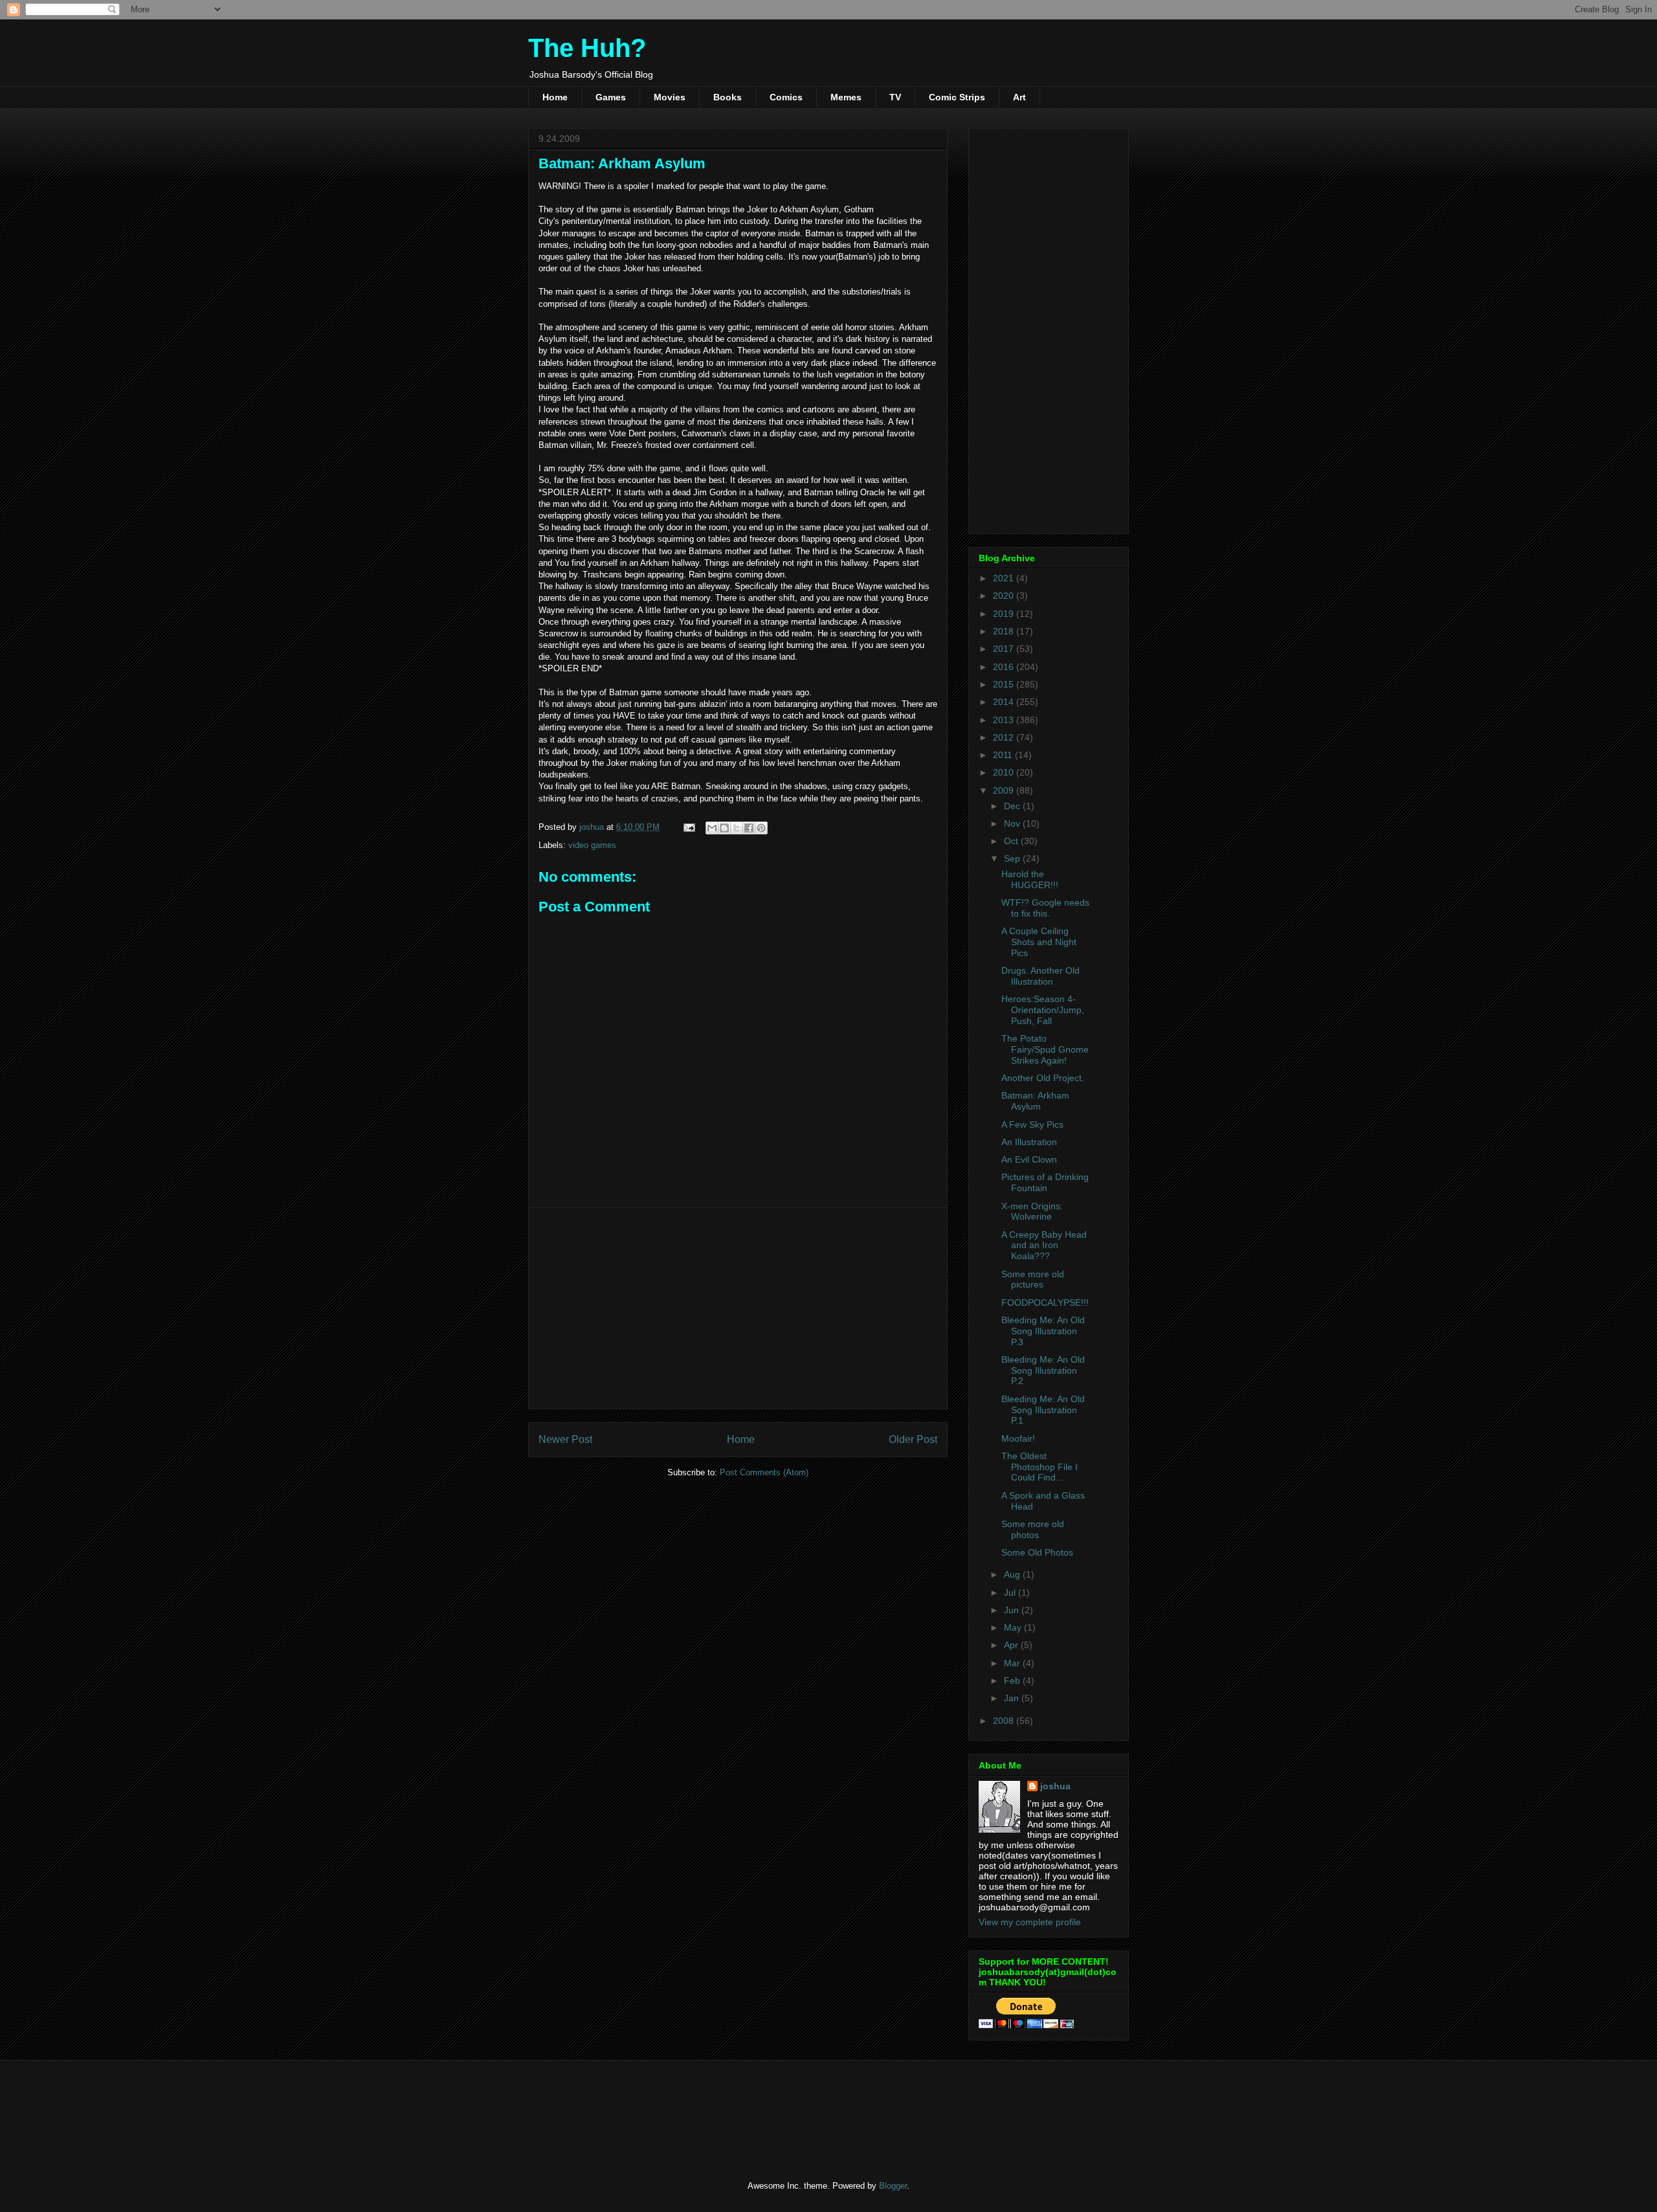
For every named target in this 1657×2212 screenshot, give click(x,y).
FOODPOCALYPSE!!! (1045, 1302)
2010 (1005, 772)
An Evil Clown (1029, 1159)
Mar (1013, 1663)
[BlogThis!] (724, 828)
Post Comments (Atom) (764, 1472)
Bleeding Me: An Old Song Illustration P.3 (1043, 1331)
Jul (1011, 1592)
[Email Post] (688, 827)
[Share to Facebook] (749, 828)
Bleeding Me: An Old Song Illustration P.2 (1043, 1370)
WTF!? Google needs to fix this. (1045, 908)
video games (592, 845)
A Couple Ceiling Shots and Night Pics (1039, 942)
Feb (1013, 1681)
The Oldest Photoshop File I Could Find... (1040, 1467)
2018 (1005, 631)
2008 (1005, 1721)
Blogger (893, 2186)
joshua (1055, 1786)
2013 (1005, 720)
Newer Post (565, 1439)
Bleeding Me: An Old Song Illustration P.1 (1043, 1410)
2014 (1005, 702)
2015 (1005, 684)
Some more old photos (1033, 1529)
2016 (1005, 667)
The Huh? (587, 48)
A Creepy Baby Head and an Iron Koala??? (1044, 1246)
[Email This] (712, 828)
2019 (1005, 614)
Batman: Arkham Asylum (1035, 1101)
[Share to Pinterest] (761, 828)
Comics (786, 97)
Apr (1012, 1645)
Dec (1013, 806)
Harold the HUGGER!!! (1030, 879)
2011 (1004, 755)
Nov (1013, 823)
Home (555, 97)
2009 (1005, 790)
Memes (846, 97)
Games (611, 97)
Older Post (913, 1439)
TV (895, 97)
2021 (1005, 578)
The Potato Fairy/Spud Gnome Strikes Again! (1045, 1049)
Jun (1013, 1610)
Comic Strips (957, 97)
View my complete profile (1030, 1922)
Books (728, 97)
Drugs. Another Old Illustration (1040, 976)
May (1014, 1627)
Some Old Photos (1037, 1552)
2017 (1005, 649)
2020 (1005, 596)
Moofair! (1018, 1438)
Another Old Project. (1043, 1078)
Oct (1012, 841)
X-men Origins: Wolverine (1032, 1212)
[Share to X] (737, 828)
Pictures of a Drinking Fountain (1045, 1182)
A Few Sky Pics (1032, 1124)
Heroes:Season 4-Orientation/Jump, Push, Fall (1043, 1010)
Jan (1013, 1698)
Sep (1013, 858)
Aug (1013, 1574)
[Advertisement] (738, 1308)
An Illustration (1029, 1142)
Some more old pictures (1033, 1279)
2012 (1005, 737)
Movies (670, 97)
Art (1019, 97)
